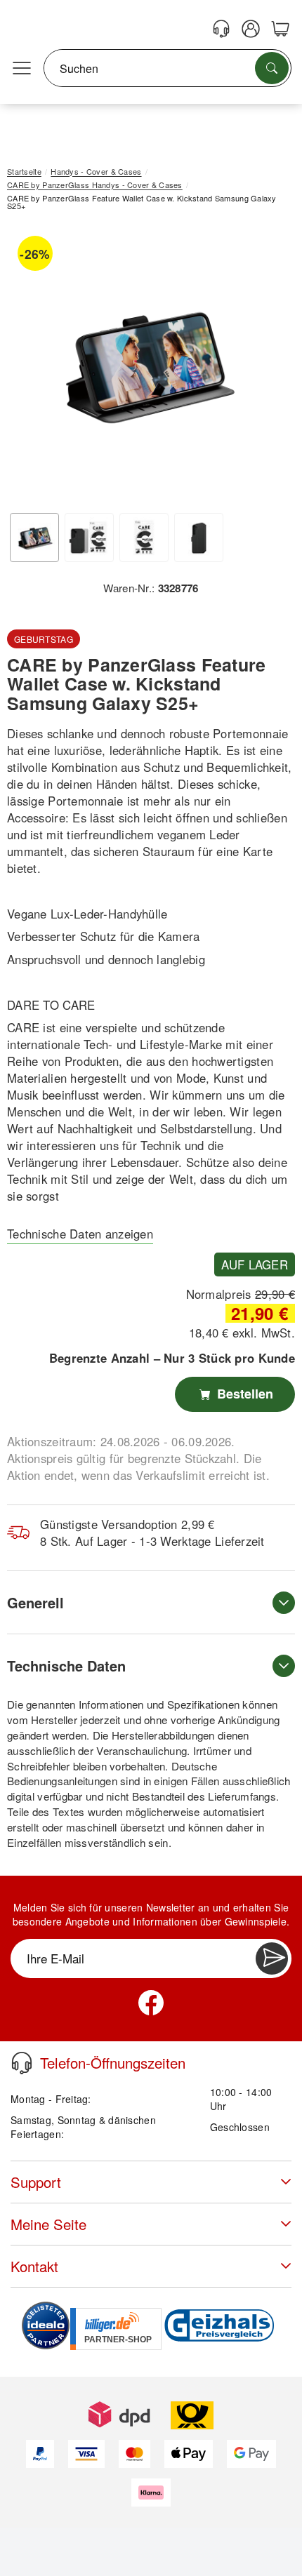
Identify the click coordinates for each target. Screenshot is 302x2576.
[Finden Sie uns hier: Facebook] (151, 2003)
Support (36, 2182)
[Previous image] (28, 367)
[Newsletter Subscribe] (272, 1958)
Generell (35, 1602)
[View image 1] (34, 538)
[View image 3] (144, 538)
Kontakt (34, 2266)
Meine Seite (48, 2224)
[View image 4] (199, 538)
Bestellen (243, 1394)
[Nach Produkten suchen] (272, 68)
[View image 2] (89, 538)
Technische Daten (66, 1666)
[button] (146, 364)
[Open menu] (22, 69)
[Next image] (263, 367)
